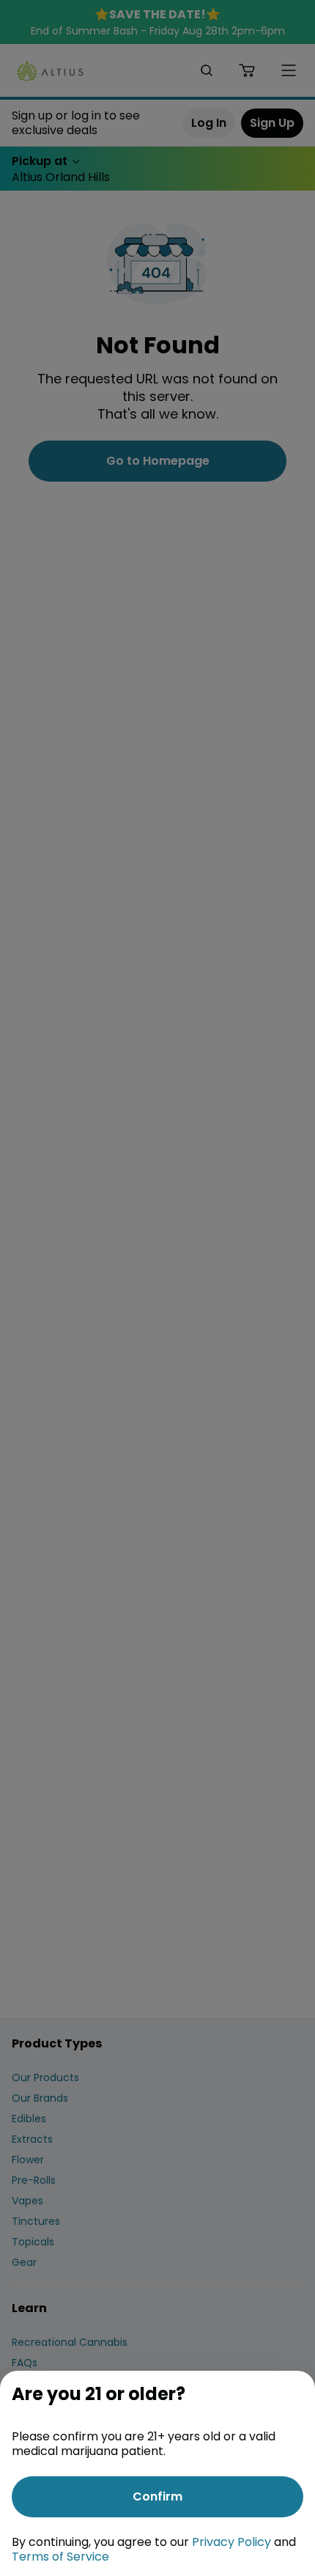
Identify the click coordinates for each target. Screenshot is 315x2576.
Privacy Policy (231, 2542)
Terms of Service (60, 2557)
